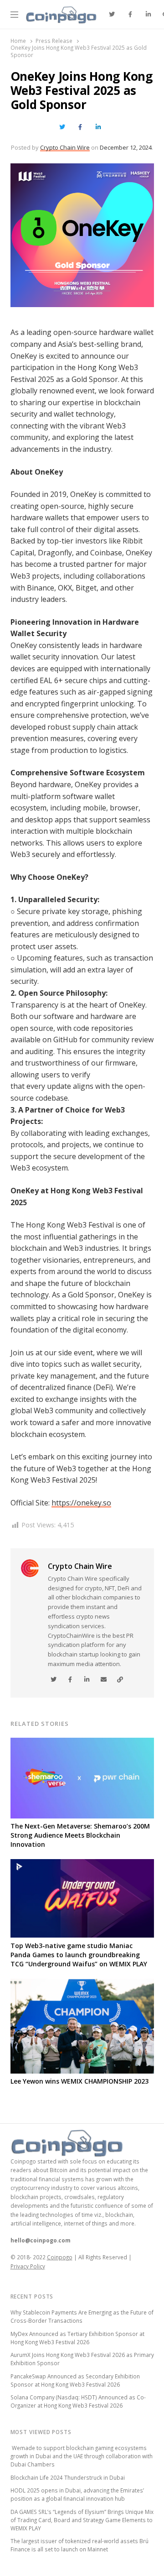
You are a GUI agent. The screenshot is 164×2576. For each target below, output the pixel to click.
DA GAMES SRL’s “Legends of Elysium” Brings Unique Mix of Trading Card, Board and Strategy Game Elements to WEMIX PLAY (82, 2520)
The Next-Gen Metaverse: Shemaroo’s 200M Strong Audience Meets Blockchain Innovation (80, 1835)
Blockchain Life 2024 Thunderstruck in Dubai (68, 2477)
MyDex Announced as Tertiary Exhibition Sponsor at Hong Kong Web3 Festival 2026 (77, 2338)
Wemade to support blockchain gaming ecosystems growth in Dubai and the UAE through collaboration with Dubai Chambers (82, 2456)
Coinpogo (60, 2257)
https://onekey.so (81, 1503)
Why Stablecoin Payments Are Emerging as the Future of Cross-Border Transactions (82, 2316)
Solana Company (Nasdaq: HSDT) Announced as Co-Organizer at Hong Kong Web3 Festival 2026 (78, 2401)
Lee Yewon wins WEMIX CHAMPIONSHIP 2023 (79, 2081)
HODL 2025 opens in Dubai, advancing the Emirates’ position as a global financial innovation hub (77, 2494)
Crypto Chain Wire (65, 147)
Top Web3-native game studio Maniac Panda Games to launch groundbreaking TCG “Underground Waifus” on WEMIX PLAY (79, 1955)
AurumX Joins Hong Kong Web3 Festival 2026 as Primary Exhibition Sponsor (82, 2359)
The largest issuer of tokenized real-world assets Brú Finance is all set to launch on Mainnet (79, 2545)
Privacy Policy (28, 2266)
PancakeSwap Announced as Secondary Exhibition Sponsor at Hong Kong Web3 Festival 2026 (75, 2380)
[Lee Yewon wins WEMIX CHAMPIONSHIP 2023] (82, 1984)
